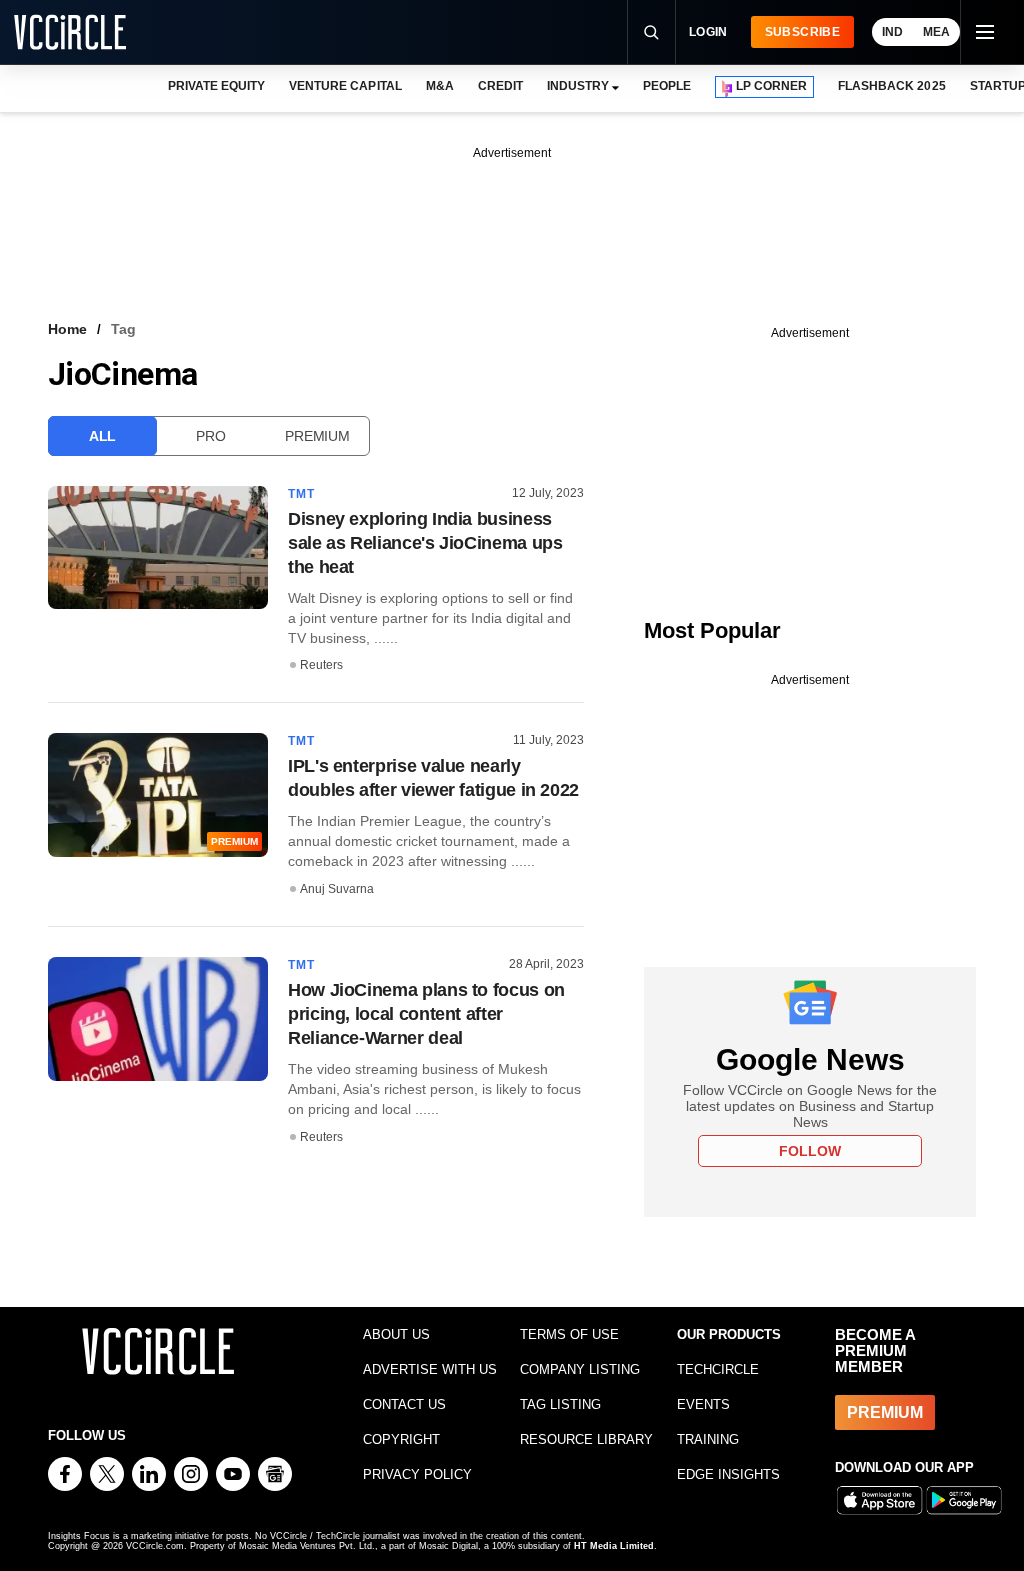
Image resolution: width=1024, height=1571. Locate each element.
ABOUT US (396, 1334)
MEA (936, 32)
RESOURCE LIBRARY (586, 1439)
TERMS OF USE (569, 1334)
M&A (440, 86)
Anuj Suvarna (337, 889)
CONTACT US (404, 1404)
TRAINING (708, 1439)
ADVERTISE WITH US (430, 1369)
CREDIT (500, 86)
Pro (210, 436)
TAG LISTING (560, 1404)
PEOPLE (667, 86)
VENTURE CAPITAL (345, 86)
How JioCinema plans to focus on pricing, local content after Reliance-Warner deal (426, 1014)
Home (67, 329)
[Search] (651, 32)
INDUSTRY (578, 86)
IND (892, 32)
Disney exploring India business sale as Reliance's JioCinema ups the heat (425, 543)
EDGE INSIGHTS (728, 1474)
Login (708, 32)
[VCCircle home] (70, 32)
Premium (317, 436)
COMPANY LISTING (580, 1369)
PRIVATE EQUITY (216, 86)
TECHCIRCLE (718, 1369)
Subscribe (802, 32)
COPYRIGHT (401, 1439)
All (102, 436)
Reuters (321, 665)
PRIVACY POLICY (417, 1474)
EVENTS (703, 1404)
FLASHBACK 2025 (891, 86)
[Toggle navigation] (984, 32)
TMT (302, 494)
